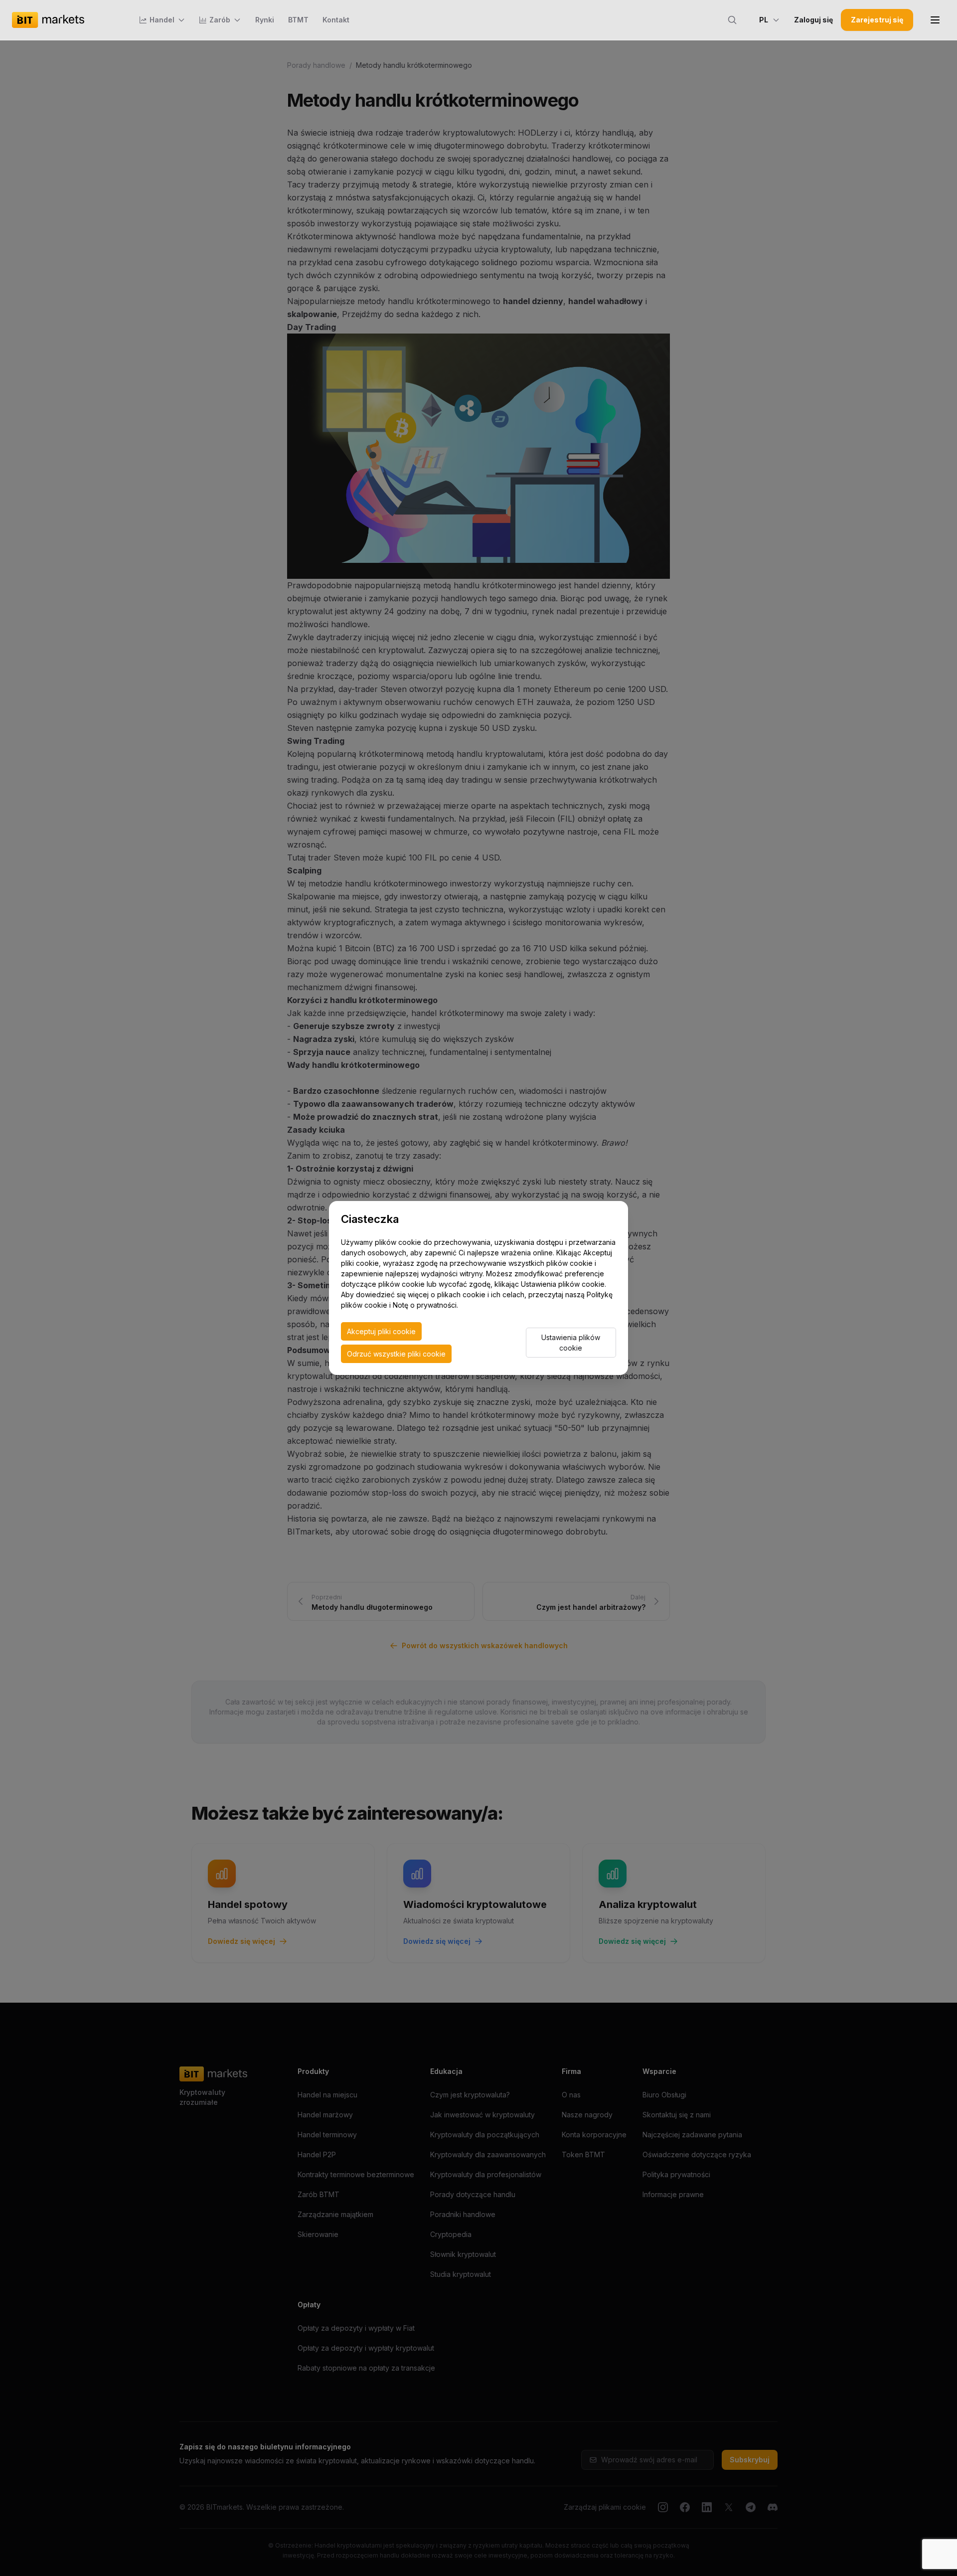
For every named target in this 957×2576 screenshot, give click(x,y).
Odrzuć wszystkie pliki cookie (396, 1354)
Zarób (220, 20)
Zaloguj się (813, 20)
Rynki (265, 20)
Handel (162, 20)
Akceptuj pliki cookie (381, 1331)
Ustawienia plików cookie (571, 1343)
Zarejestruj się (877, 20)
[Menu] (935, 20)
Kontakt (336, 20)
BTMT (298, 20)
